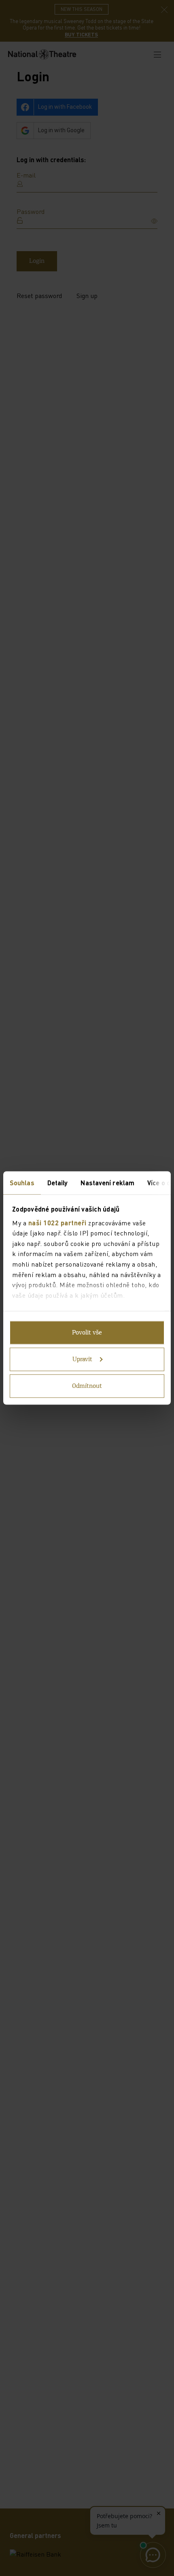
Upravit (82, 1360)
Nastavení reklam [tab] (107, 1183)
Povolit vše (87, 1333)
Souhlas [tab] (22, 1183)
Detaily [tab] (58, 1183)
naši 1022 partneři (57, 1222)
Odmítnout (87, 1386)
